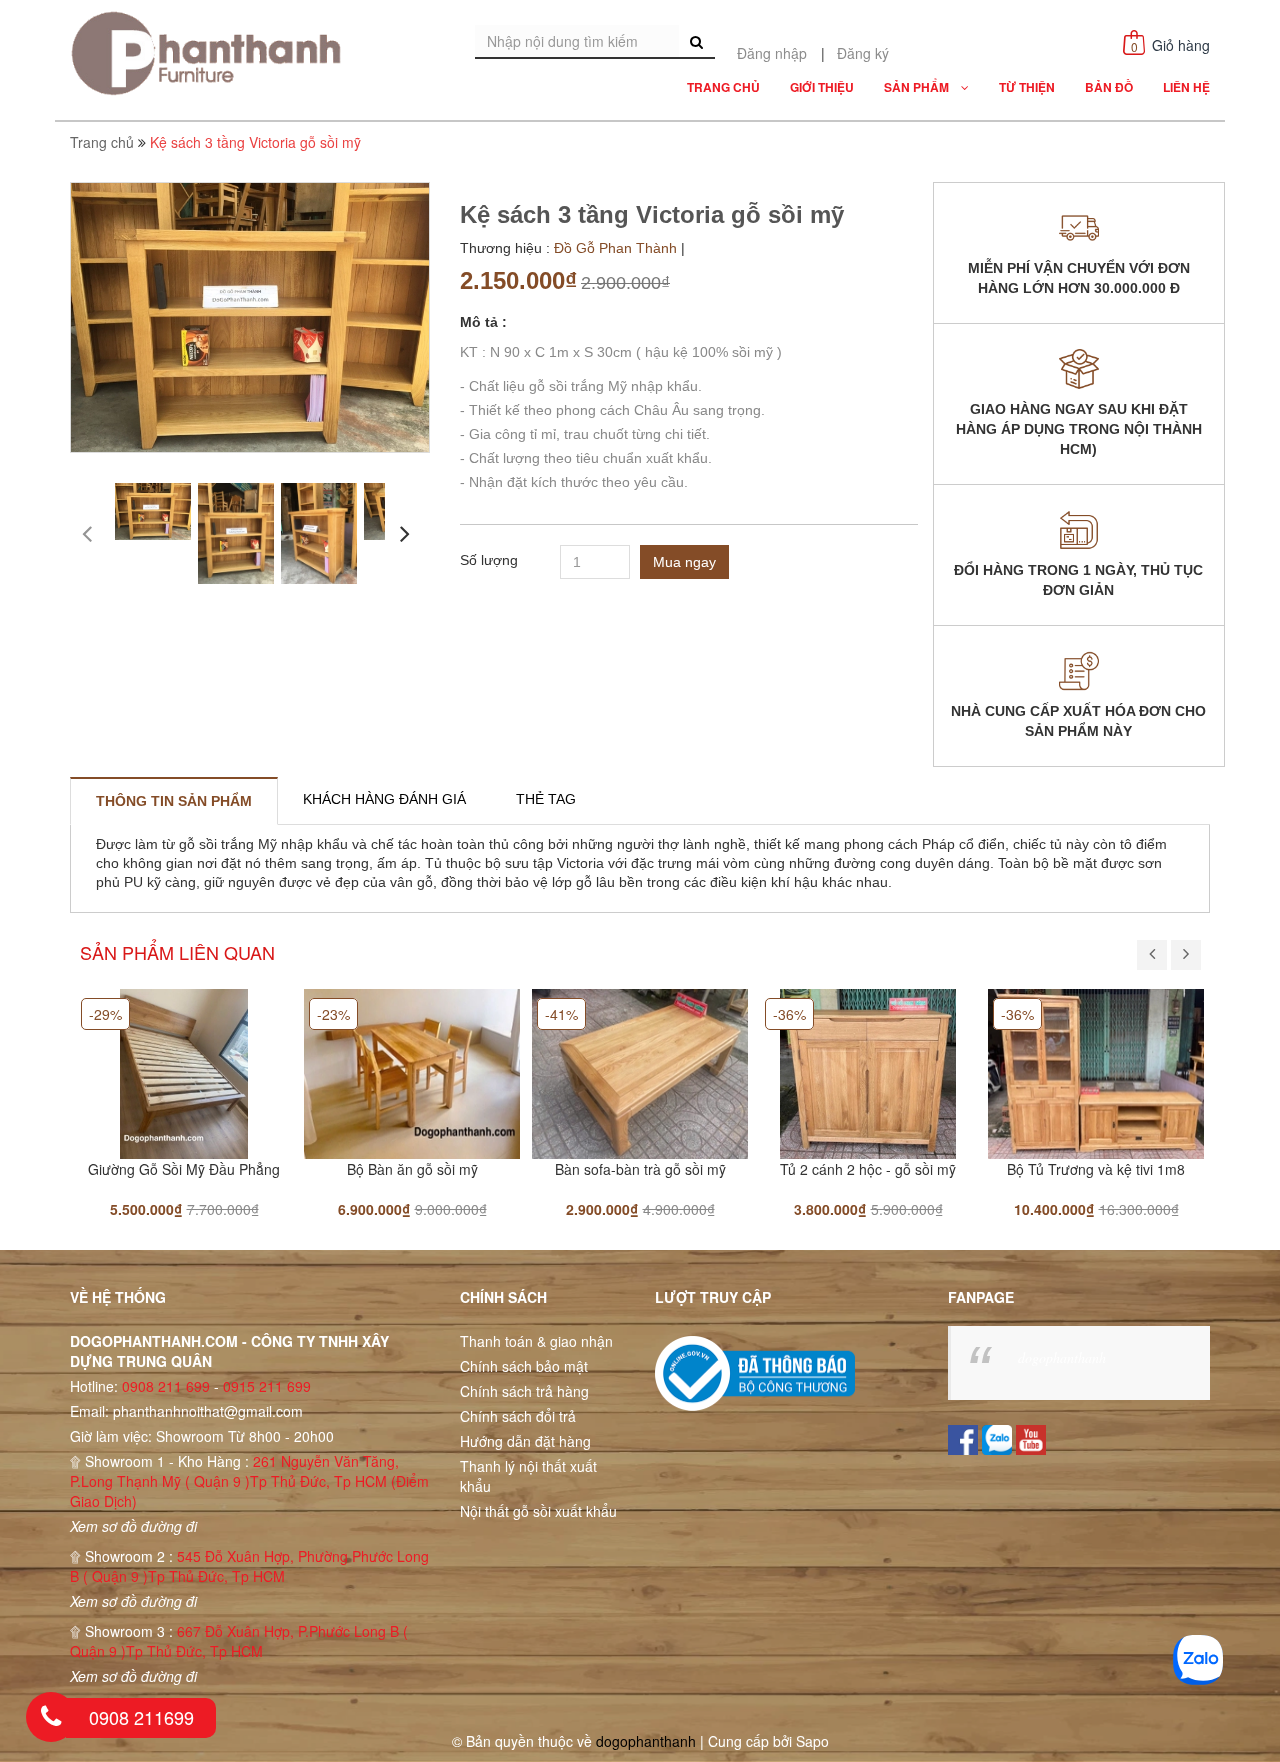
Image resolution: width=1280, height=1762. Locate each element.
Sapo (812, 1741)
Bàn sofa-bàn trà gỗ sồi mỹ (640, 1169)
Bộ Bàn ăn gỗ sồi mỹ (412, 1169)
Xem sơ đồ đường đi (133, 1526)
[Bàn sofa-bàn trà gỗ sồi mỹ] (640, 1072)
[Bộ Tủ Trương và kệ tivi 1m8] (1096, 1072)
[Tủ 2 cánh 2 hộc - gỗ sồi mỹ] (868, 1072)
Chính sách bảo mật (524, 1366)
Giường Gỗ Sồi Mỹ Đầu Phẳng (184, 1169)
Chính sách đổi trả (518, 1416)
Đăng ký (863, 53)
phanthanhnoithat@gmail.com (208, 1411)
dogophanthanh (1062, 1357)
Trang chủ (102, 142)
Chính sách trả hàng (524, 1391)
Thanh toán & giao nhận (536, 1341)
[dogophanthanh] (212, 53)
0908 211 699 (166, 1386)
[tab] (174, 801)
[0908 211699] (51, 1717)
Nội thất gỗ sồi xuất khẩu (538, 1511)
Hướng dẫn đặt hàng (525, 1441)
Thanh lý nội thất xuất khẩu (528, 1476)
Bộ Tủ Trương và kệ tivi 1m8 (1096, 1169)
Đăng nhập (772, 53)
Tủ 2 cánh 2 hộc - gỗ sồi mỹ (868, 1169)
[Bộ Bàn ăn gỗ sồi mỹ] (412, 1072)
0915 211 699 (267, 1386)
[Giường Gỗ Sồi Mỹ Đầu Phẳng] (184, 1072)
